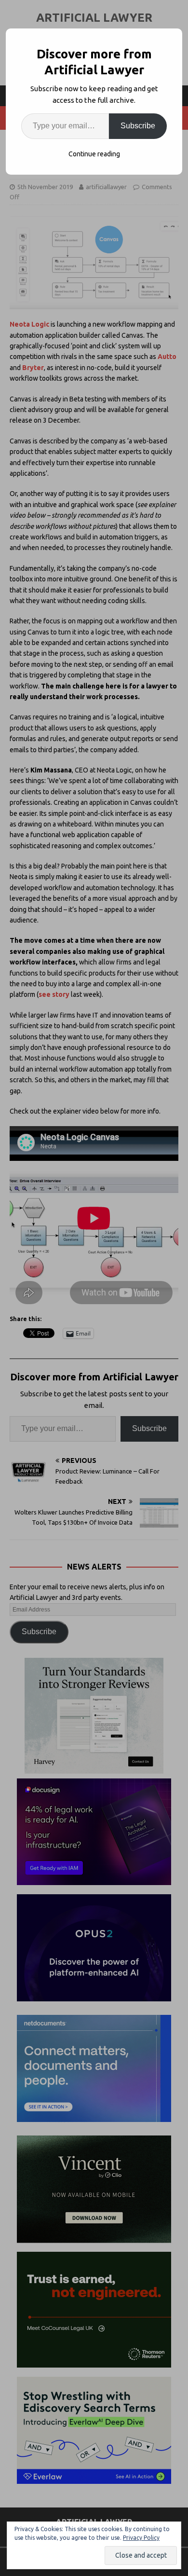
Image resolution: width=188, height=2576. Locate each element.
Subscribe (138, 126)
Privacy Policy (141, 2538)
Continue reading (94, 154)
